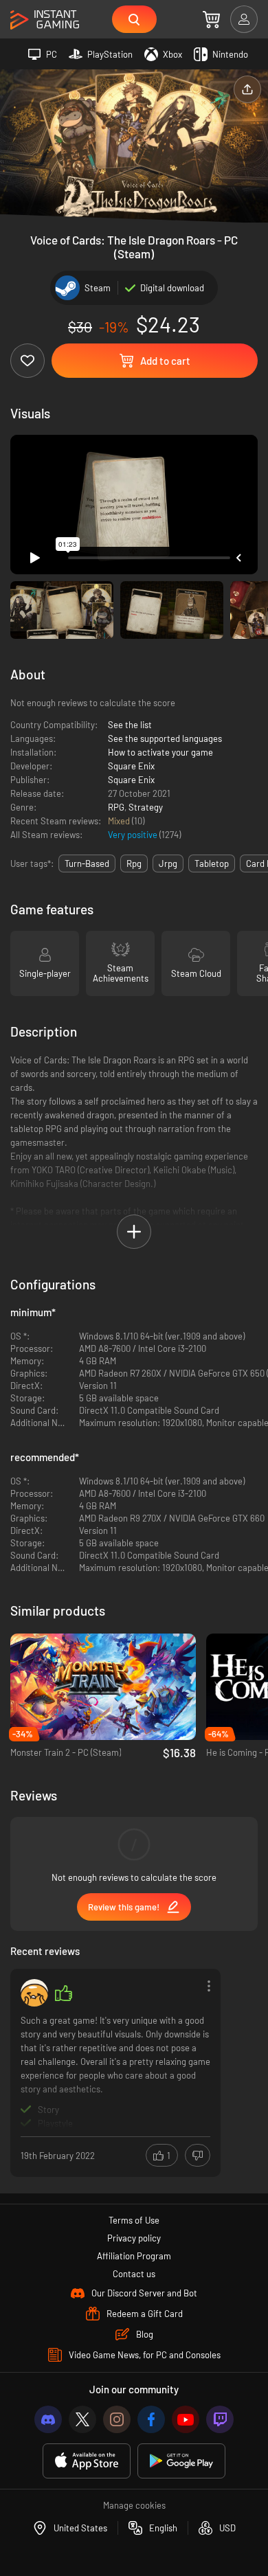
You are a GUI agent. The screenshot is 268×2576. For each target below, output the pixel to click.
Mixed (120, 821)
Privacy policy (134, 2238)
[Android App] (181, 2461)
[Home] (45, 20)
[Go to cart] (211, 19)
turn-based (87, 863)
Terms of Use (134, 2220)
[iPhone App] (87, 2461)
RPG (116, 807)
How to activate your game (160, 752)
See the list (130, 725)
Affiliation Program (134, 2256)
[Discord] (48, 2419)
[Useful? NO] (198, 2155)
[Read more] (115, 2071)
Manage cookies (134, 2505)
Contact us (134, 2274)
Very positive (134, 835)
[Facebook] (151, 2419)
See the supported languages (165, 738)
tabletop (212, 863)
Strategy (146, 807)
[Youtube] (186, 2419)
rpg (134, 863)
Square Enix (131, 766)
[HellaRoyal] (34, 1993)
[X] (82, 2419)
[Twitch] (220, 2419)
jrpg (168, 863)
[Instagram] (117, 2419)
